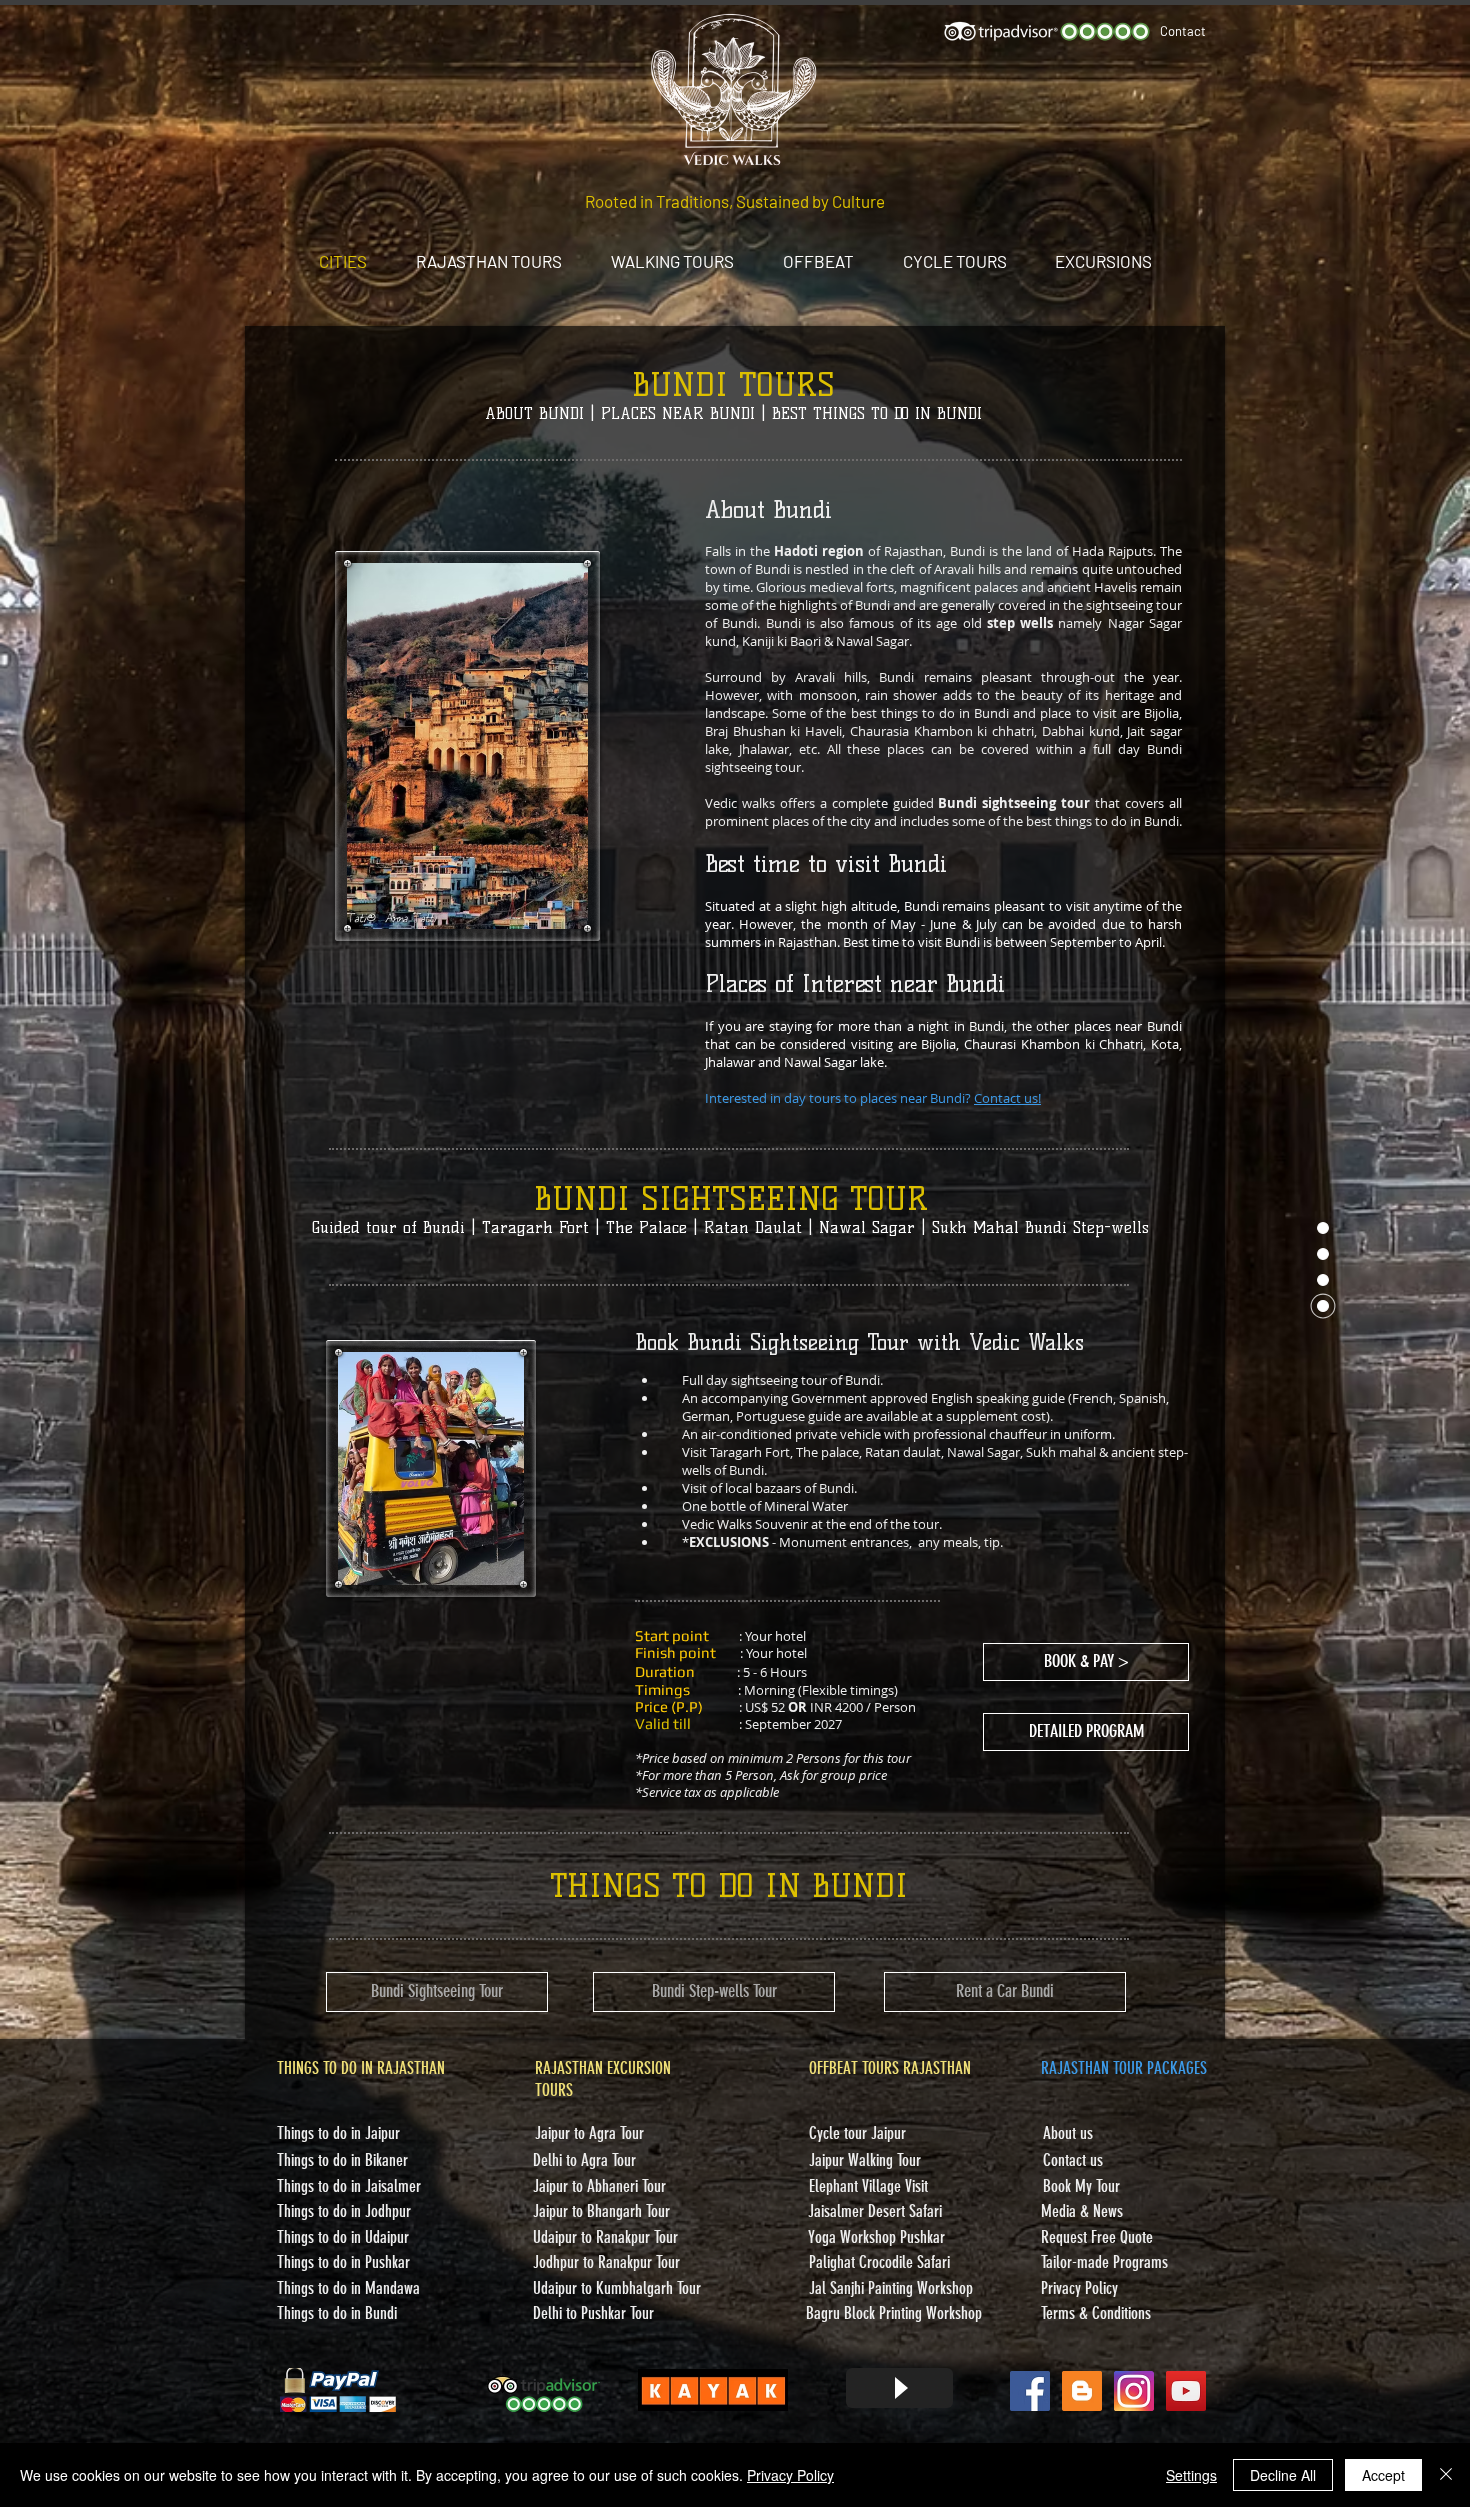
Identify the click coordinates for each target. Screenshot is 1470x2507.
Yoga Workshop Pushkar (876, 2237)
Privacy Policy (790, 2475)
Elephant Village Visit (868, 2186)
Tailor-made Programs (1104, 2262)
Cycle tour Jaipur (857, 2133)
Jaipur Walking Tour (865, 2160)
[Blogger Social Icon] (1082, 2391)
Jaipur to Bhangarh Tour (601, 2211)
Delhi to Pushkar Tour (593, 2313)
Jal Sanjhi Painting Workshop (891, 2288)
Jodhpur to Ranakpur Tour (606, 2262)
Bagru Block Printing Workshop (894, 2313)
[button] (1086, 1732)
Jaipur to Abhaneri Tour (599, 2186)
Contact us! (1007, 1098)
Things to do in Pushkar (343, 2262)
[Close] (1446, 2475)
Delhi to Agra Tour (584, 2160)
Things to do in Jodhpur (344, 2211)
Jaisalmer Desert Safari (875, 2211)
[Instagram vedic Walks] (1134, 2391)
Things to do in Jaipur (338, 2133)
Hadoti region (819, 551)
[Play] (899, 2388)
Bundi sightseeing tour (1014, 803)
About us (1068, 2133)
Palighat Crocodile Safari (879, 2262)
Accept (1383, 2475)
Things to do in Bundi (337, 2313)
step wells (1023, 623)
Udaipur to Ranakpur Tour (605, 2237)
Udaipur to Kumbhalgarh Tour (617, 2288)
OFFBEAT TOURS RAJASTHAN (890, 2068)
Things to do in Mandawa (348, 2288)
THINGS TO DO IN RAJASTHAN (361, 2068)
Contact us (1073, 2160)
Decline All (1283, 2475)
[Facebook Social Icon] (1030, 2391)
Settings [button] (1191, 2475)
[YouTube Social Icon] (1186, 2391)
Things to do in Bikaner (342, 2160)
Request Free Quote (1097, 2237)
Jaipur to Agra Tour (589, 2133)
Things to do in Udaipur (343, 2237)
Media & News (1082, 2211)
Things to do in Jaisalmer (349, 2186)
